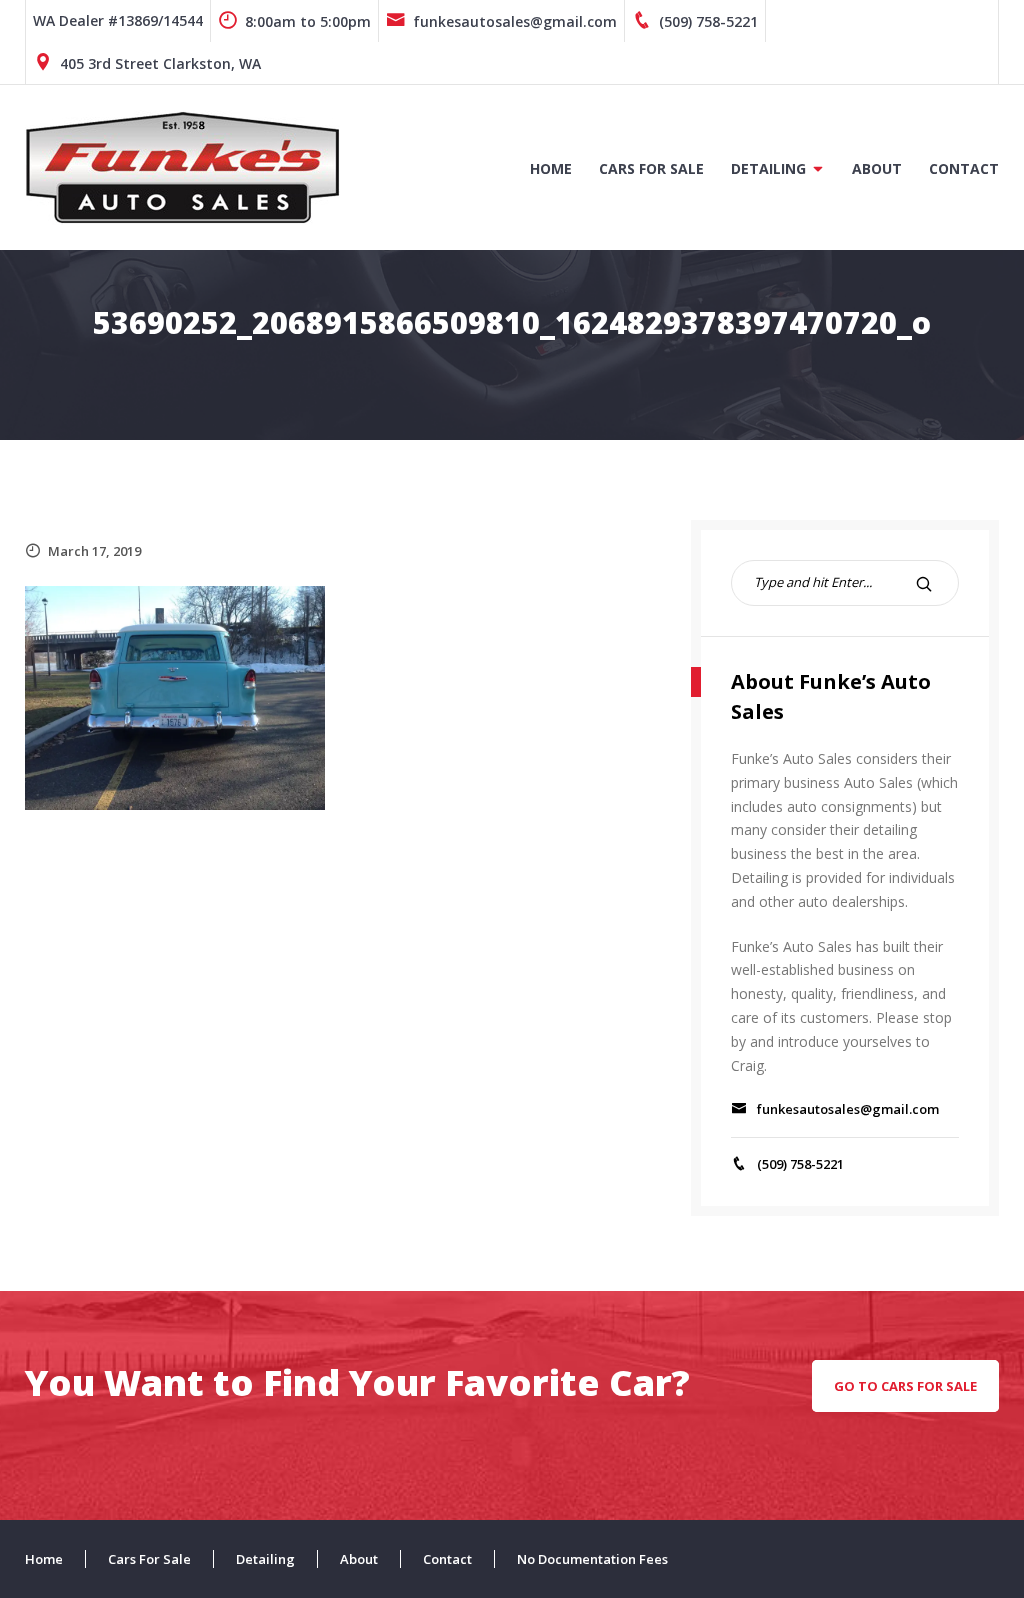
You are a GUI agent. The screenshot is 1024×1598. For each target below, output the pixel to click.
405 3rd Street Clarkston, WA (160, 63)
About (877, 168)
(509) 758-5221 (708, 21)
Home (551, 168)
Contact (964, 168)
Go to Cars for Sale (905, 1386)
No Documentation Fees (592, 1559)
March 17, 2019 (94, 551)
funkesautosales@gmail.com (515, 21)
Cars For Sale (651, 168)
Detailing (768, 168)
